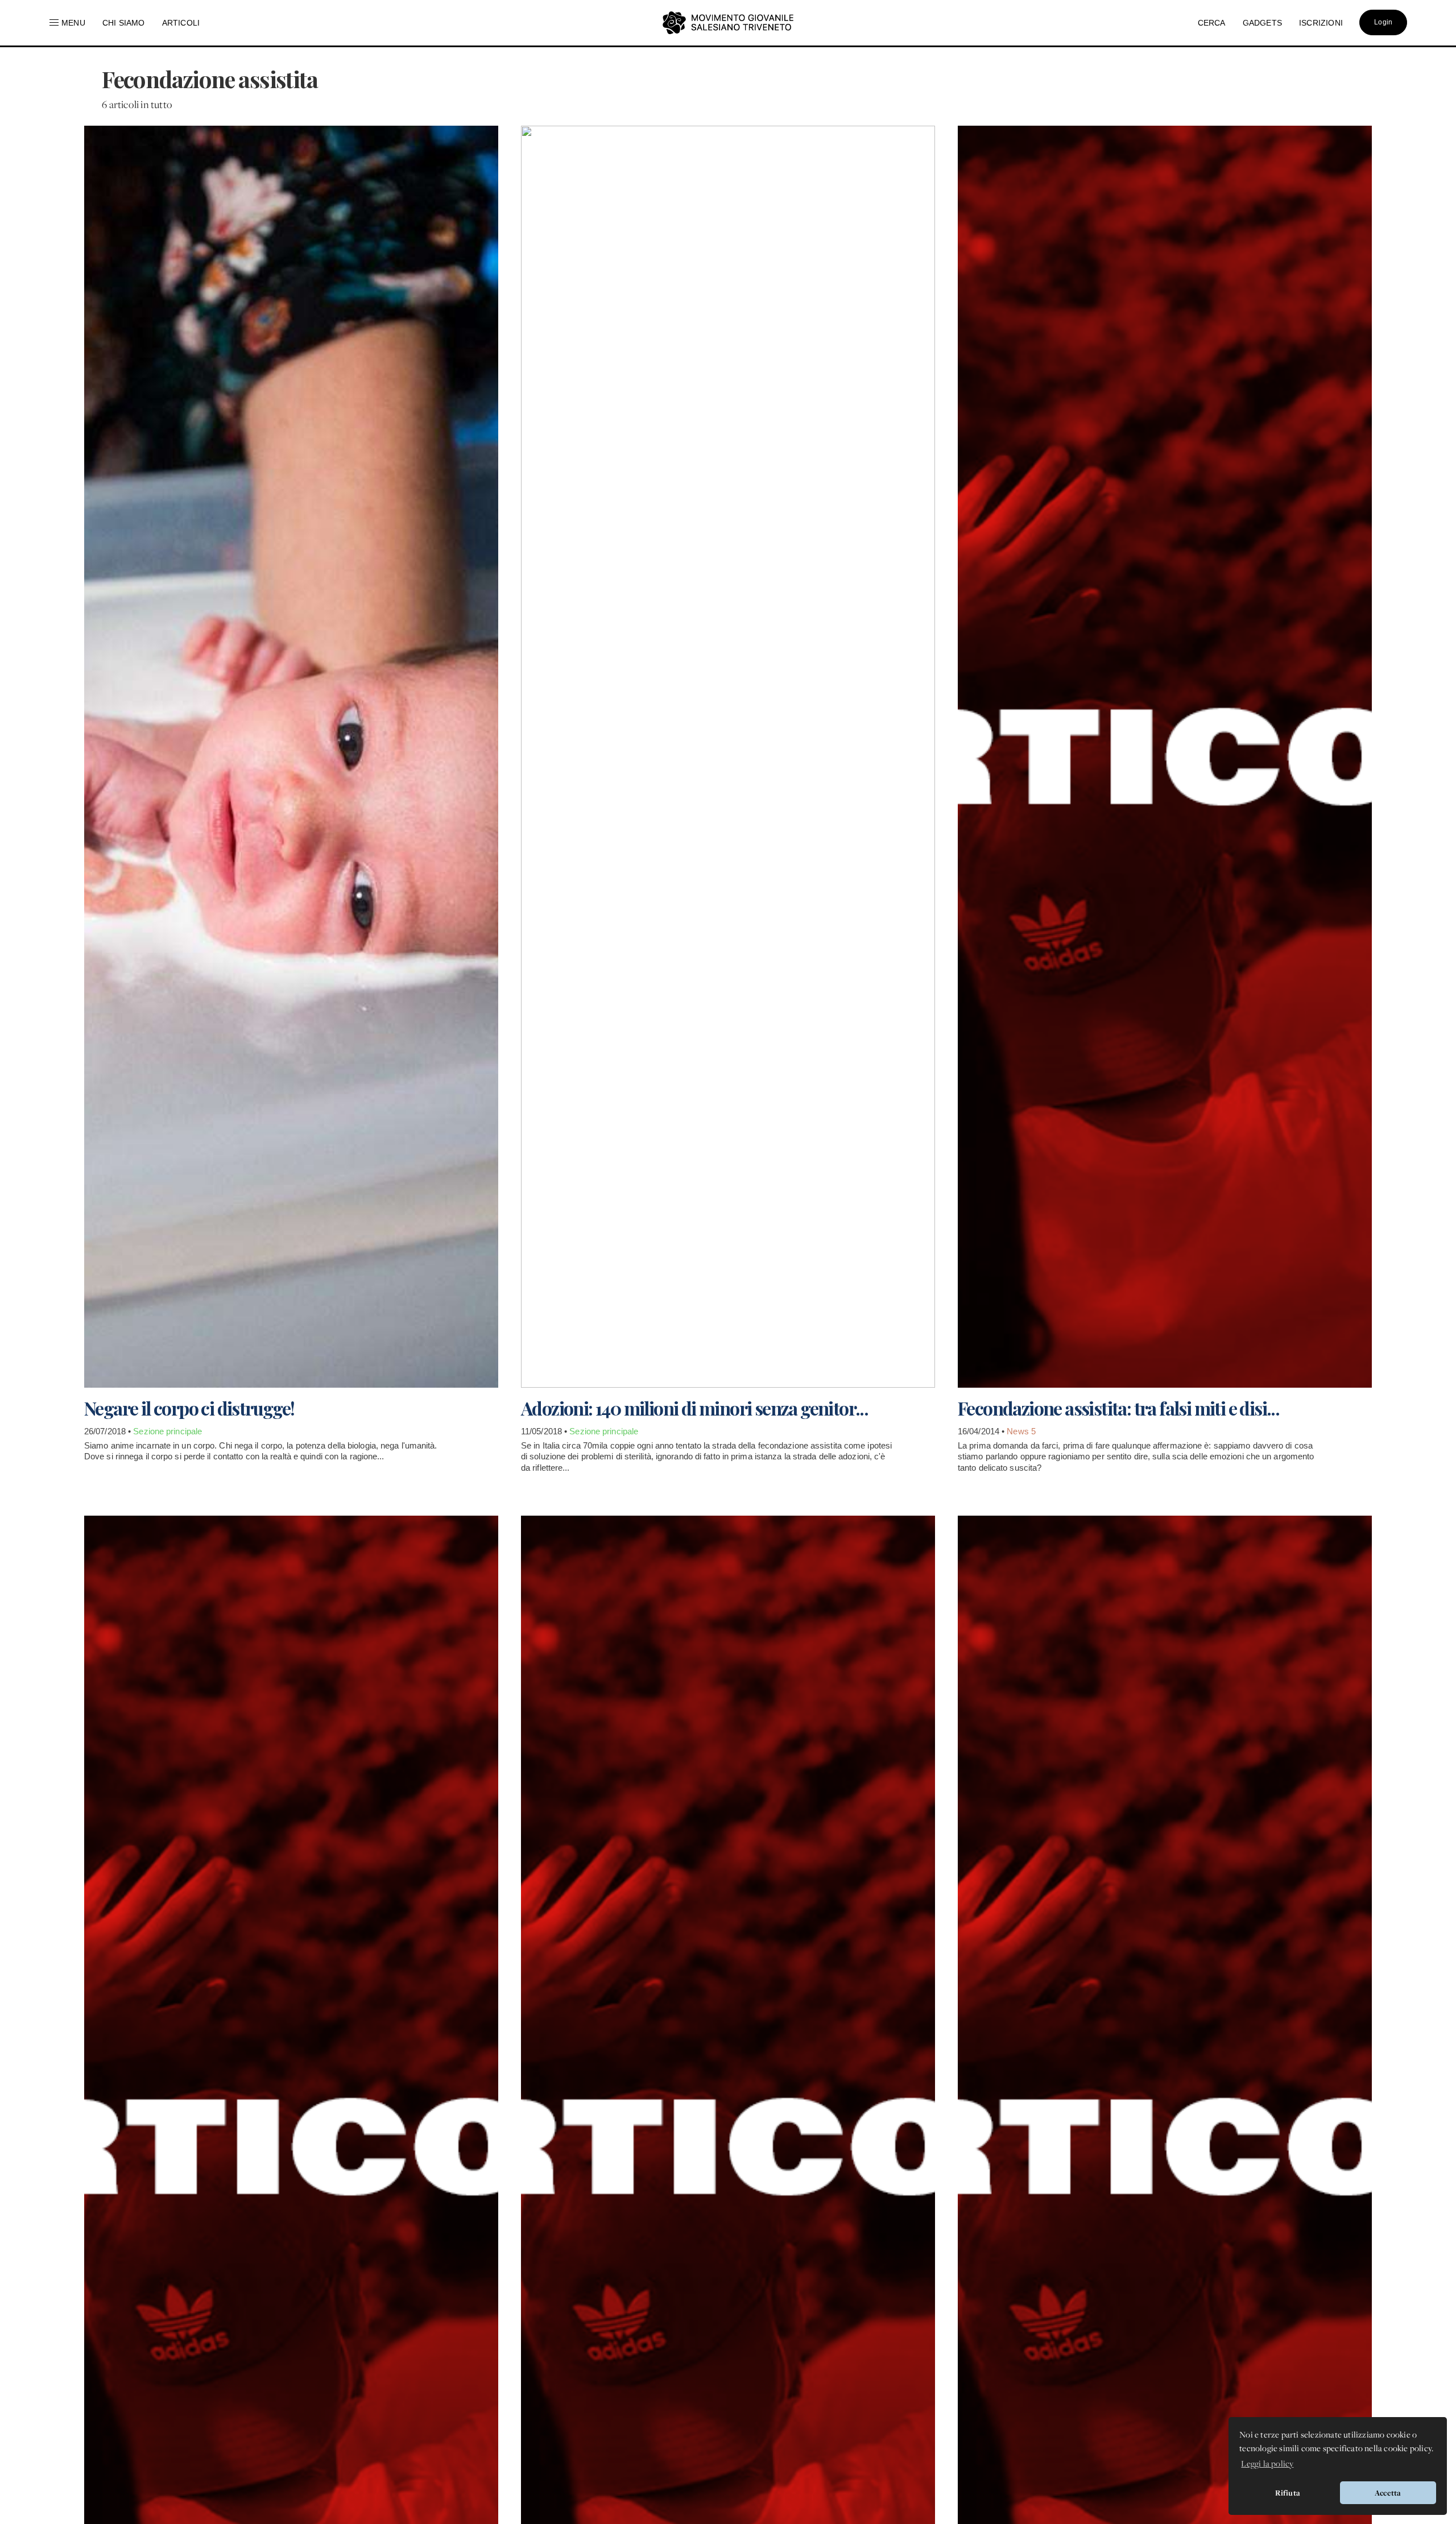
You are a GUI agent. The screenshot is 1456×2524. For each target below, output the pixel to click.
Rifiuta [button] (1288, 2493)
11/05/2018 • (545, 1431)
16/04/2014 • (982, 1431)
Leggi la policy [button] (1267, 2463)
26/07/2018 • (109, 1431)
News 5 (1021, 1431)
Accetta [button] (1388, 2493)
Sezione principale (167, 1431)
